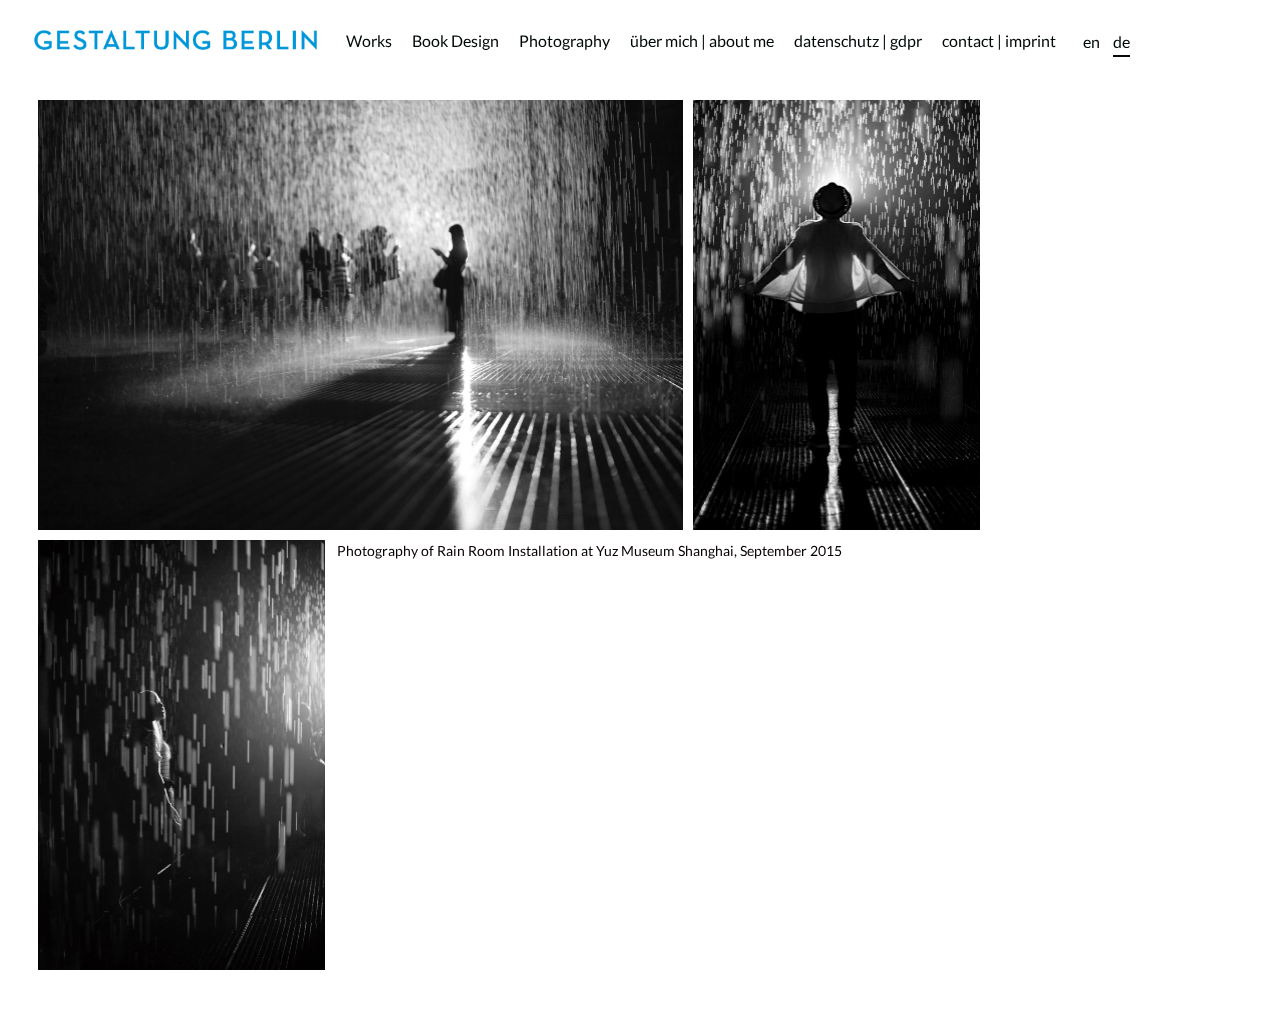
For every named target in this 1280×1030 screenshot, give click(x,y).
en (1091, 41)
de (1121, 41)
